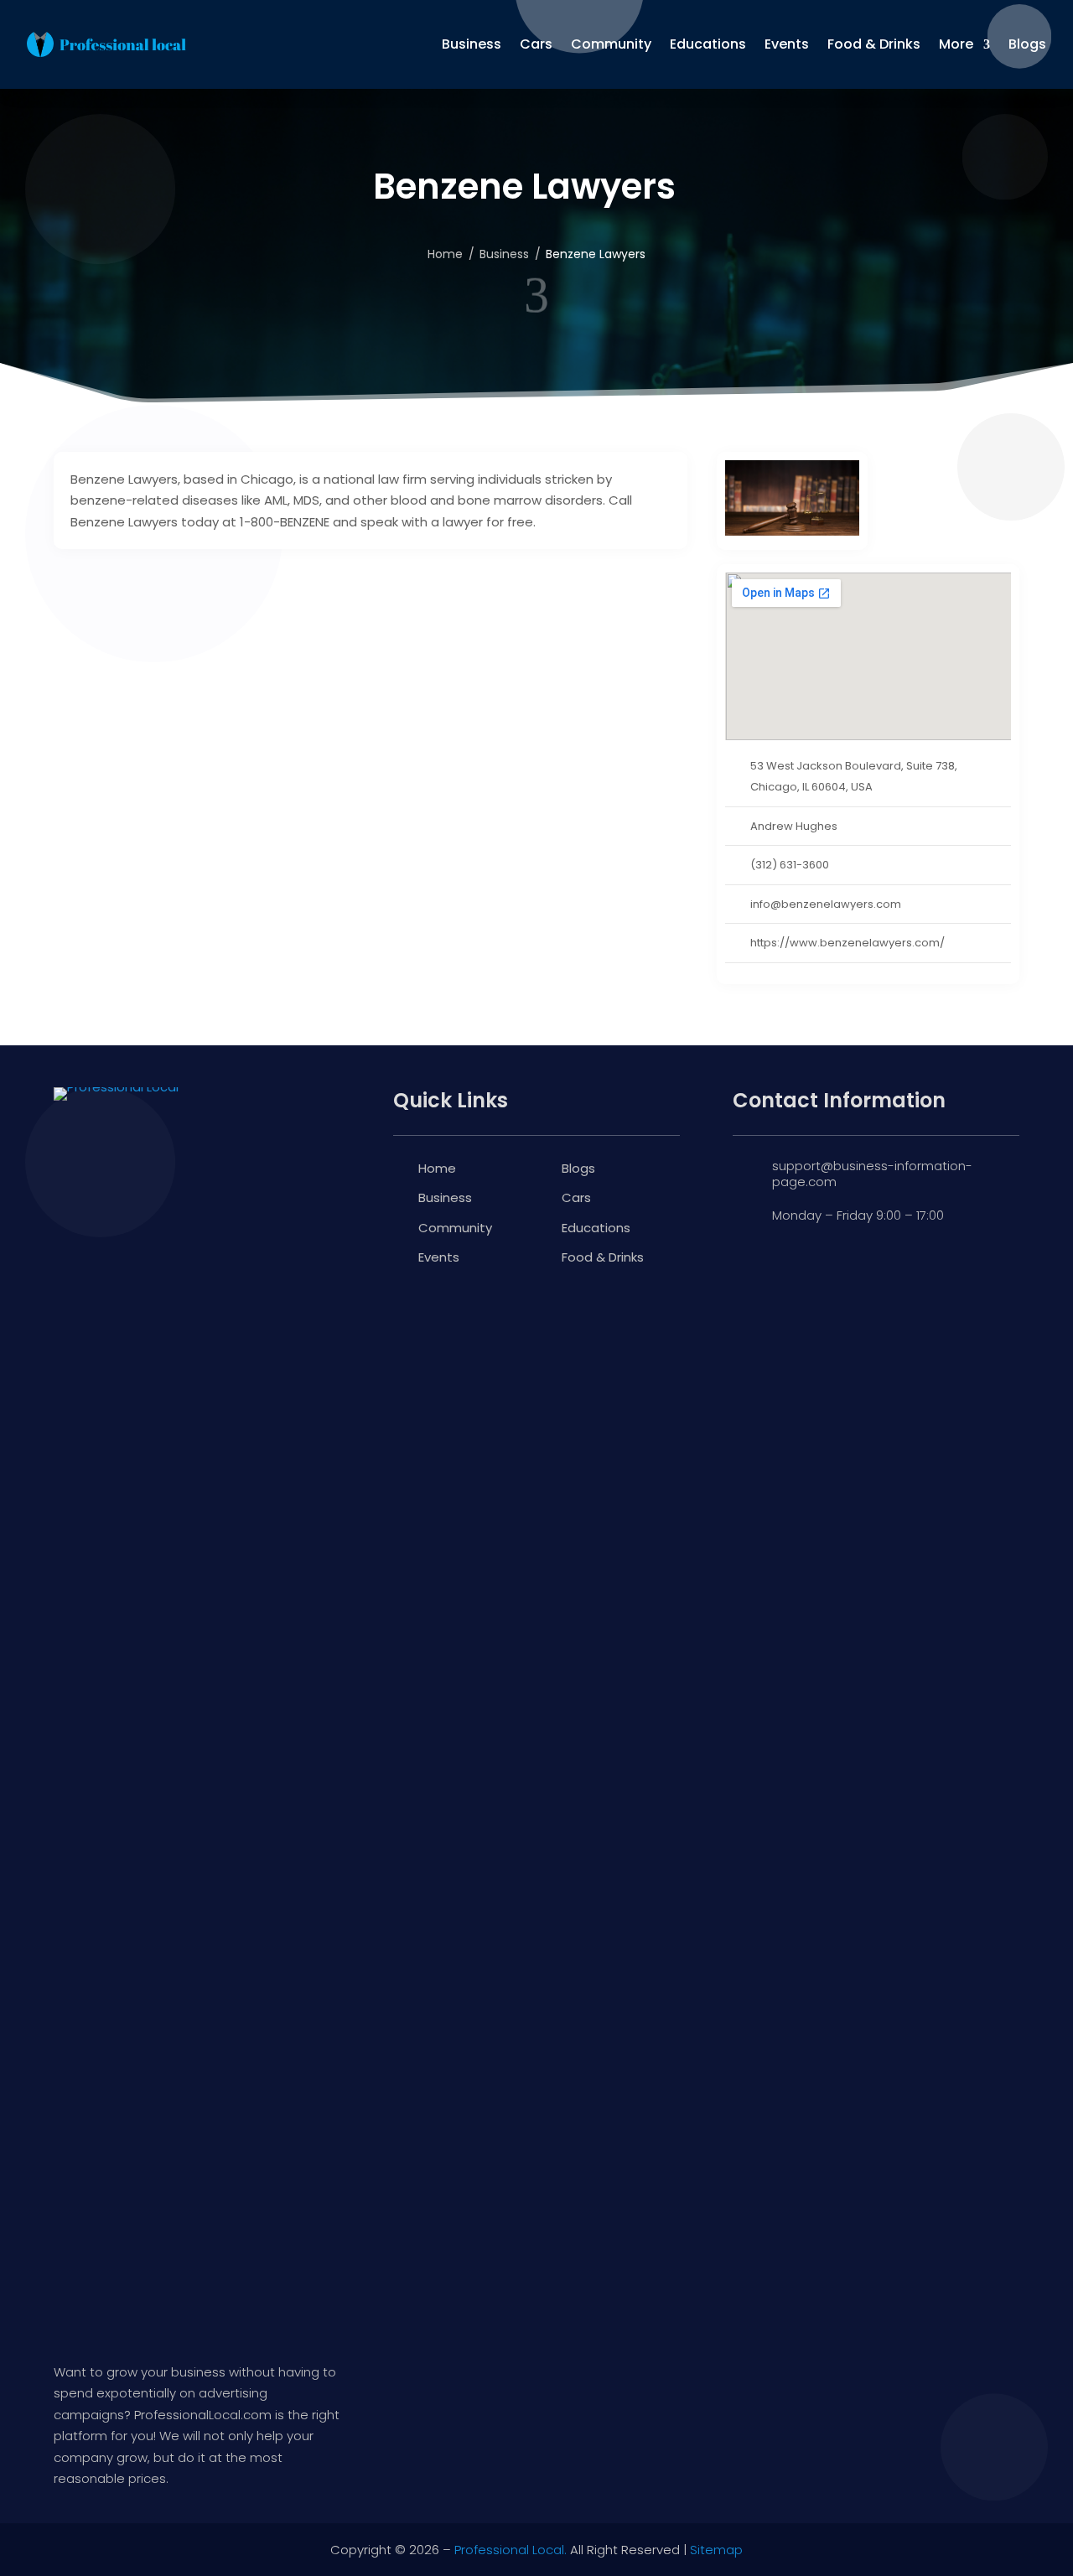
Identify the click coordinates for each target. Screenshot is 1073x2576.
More (956, 44)
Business (472, 44)
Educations (708, 44)
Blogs (1027, 44)
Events (787, 44)
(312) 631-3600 (790, 865)
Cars (536, 44)
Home (437, 1168)
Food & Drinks (874, 44)
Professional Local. (511, 2550)
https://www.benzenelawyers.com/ (848, 943)
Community (611, 44)
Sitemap (716, 2550)
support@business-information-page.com (872, 1174)
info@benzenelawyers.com (826, 904)
